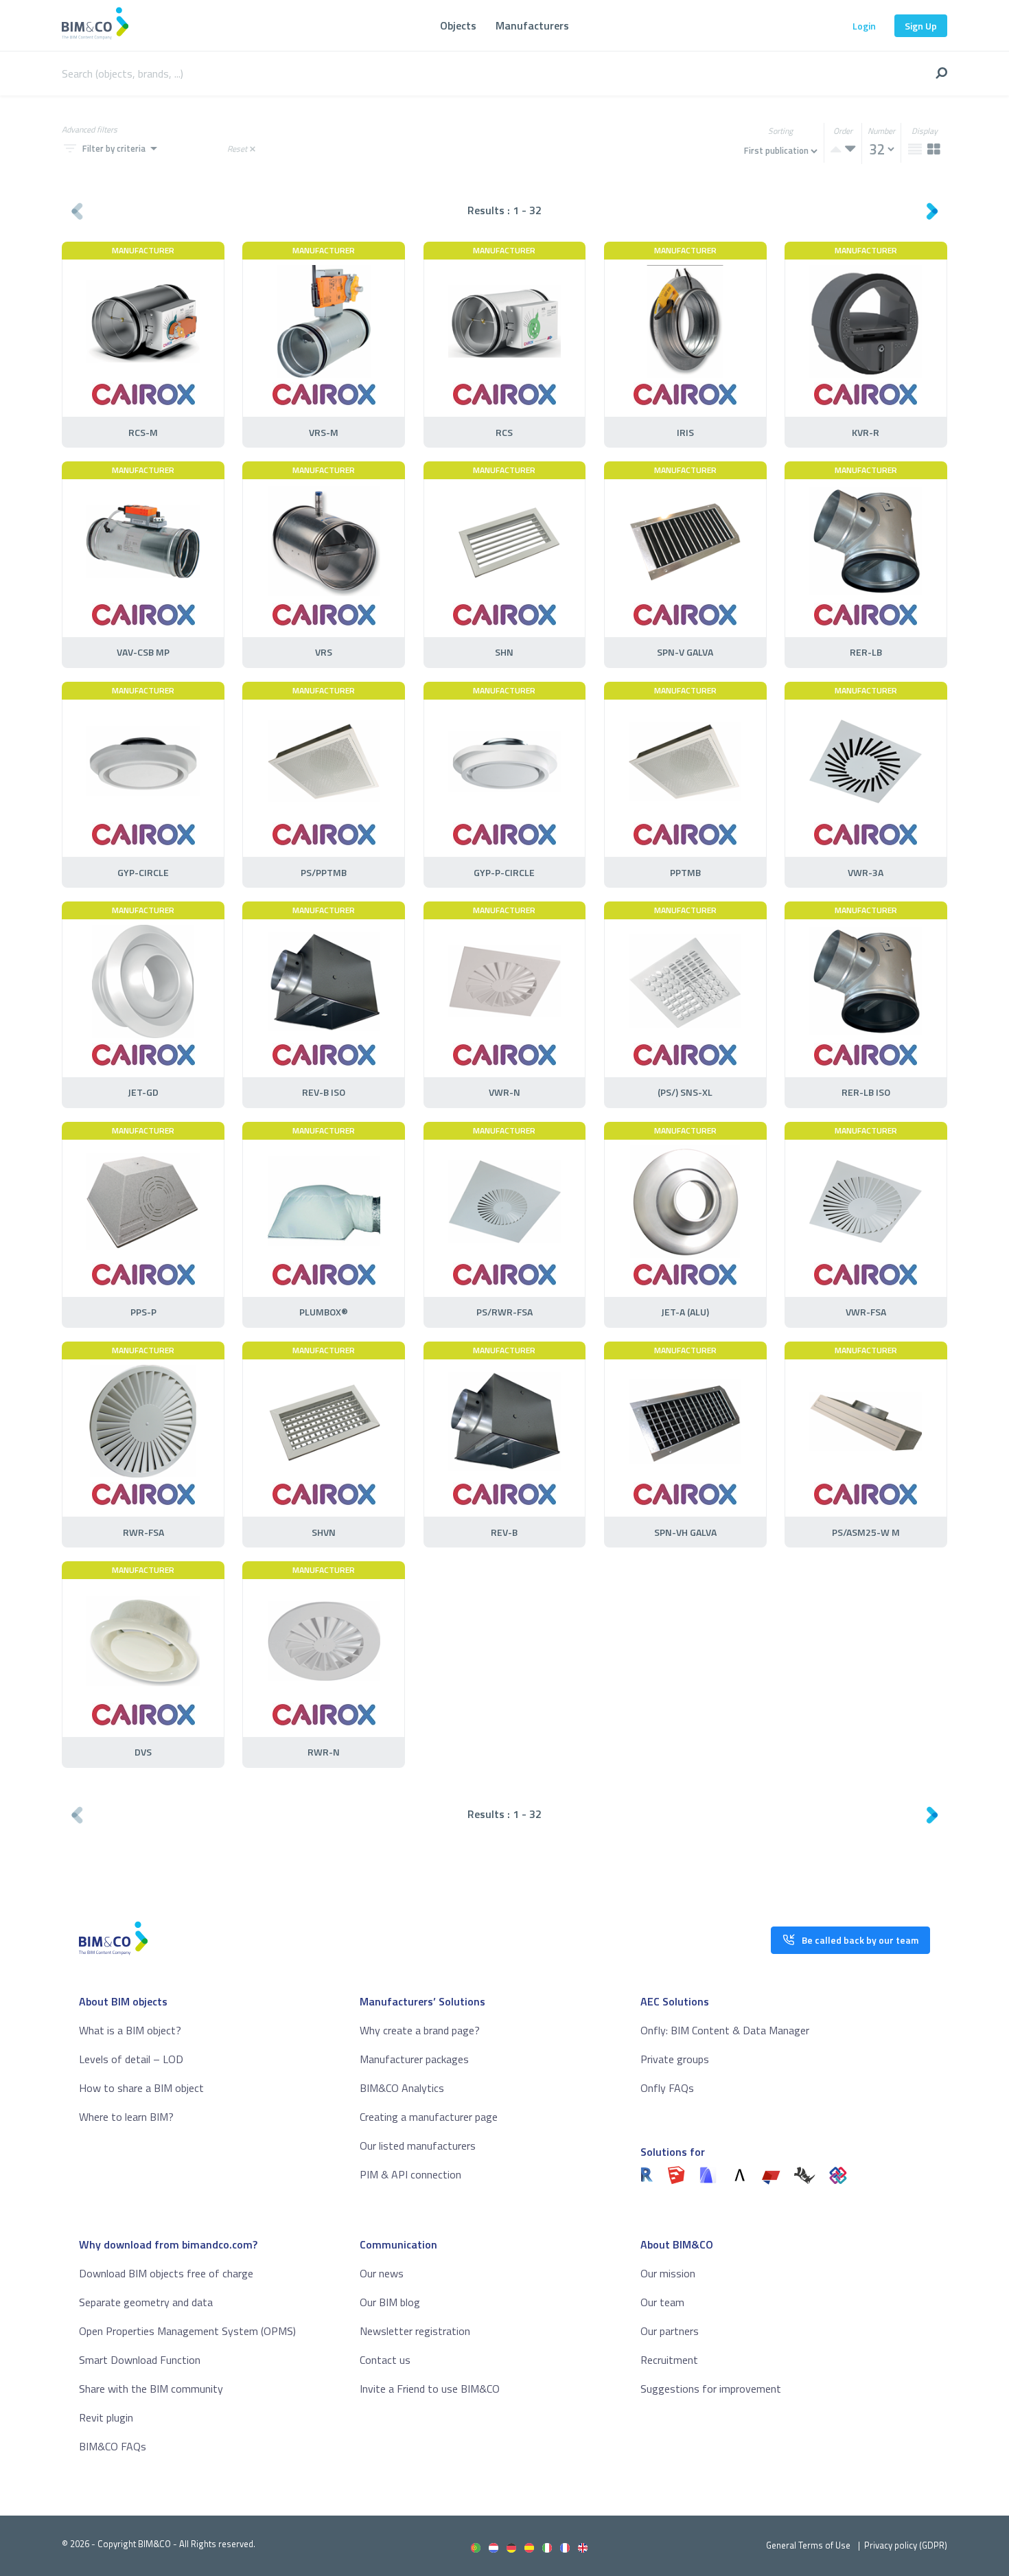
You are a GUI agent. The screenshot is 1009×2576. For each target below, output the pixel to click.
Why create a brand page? (420, 2030)
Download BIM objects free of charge (166, 2273)
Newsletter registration (415, 2331)
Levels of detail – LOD (131, 2059)
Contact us (385, 2360)
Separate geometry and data (146, 2302)
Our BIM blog (390, 2302)
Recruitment (669, 2360)
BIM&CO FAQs (113, 2446)
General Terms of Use (808, 2545)
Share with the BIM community (151, 2389)
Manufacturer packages (414, 2059)
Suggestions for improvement (711, 2389)
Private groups (675, 2059)
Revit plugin (106, 2417)
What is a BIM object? (130, 2030)
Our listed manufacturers (418, 2146)
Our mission (668, 2273)
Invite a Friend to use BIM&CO (430, 2389)
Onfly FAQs (667, 2088)
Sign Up (921, 26)
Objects (458, 25)
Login (864, 26)
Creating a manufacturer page (429, 2117)
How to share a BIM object (141, 2088)
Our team (662, 2302)
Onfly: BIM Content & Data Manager (725, 2030)
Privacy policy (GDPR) (906, 2545)
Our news (382, 2273)
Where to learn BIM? (126, 2117)
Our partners (670, 2331)
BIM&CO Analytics (402, 2088)
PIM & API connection (410, 2174)
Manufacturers (532, 25)
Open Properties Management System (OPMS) (187, 2331)
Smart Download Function (140, 2360)
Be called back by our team (860, 1940)
